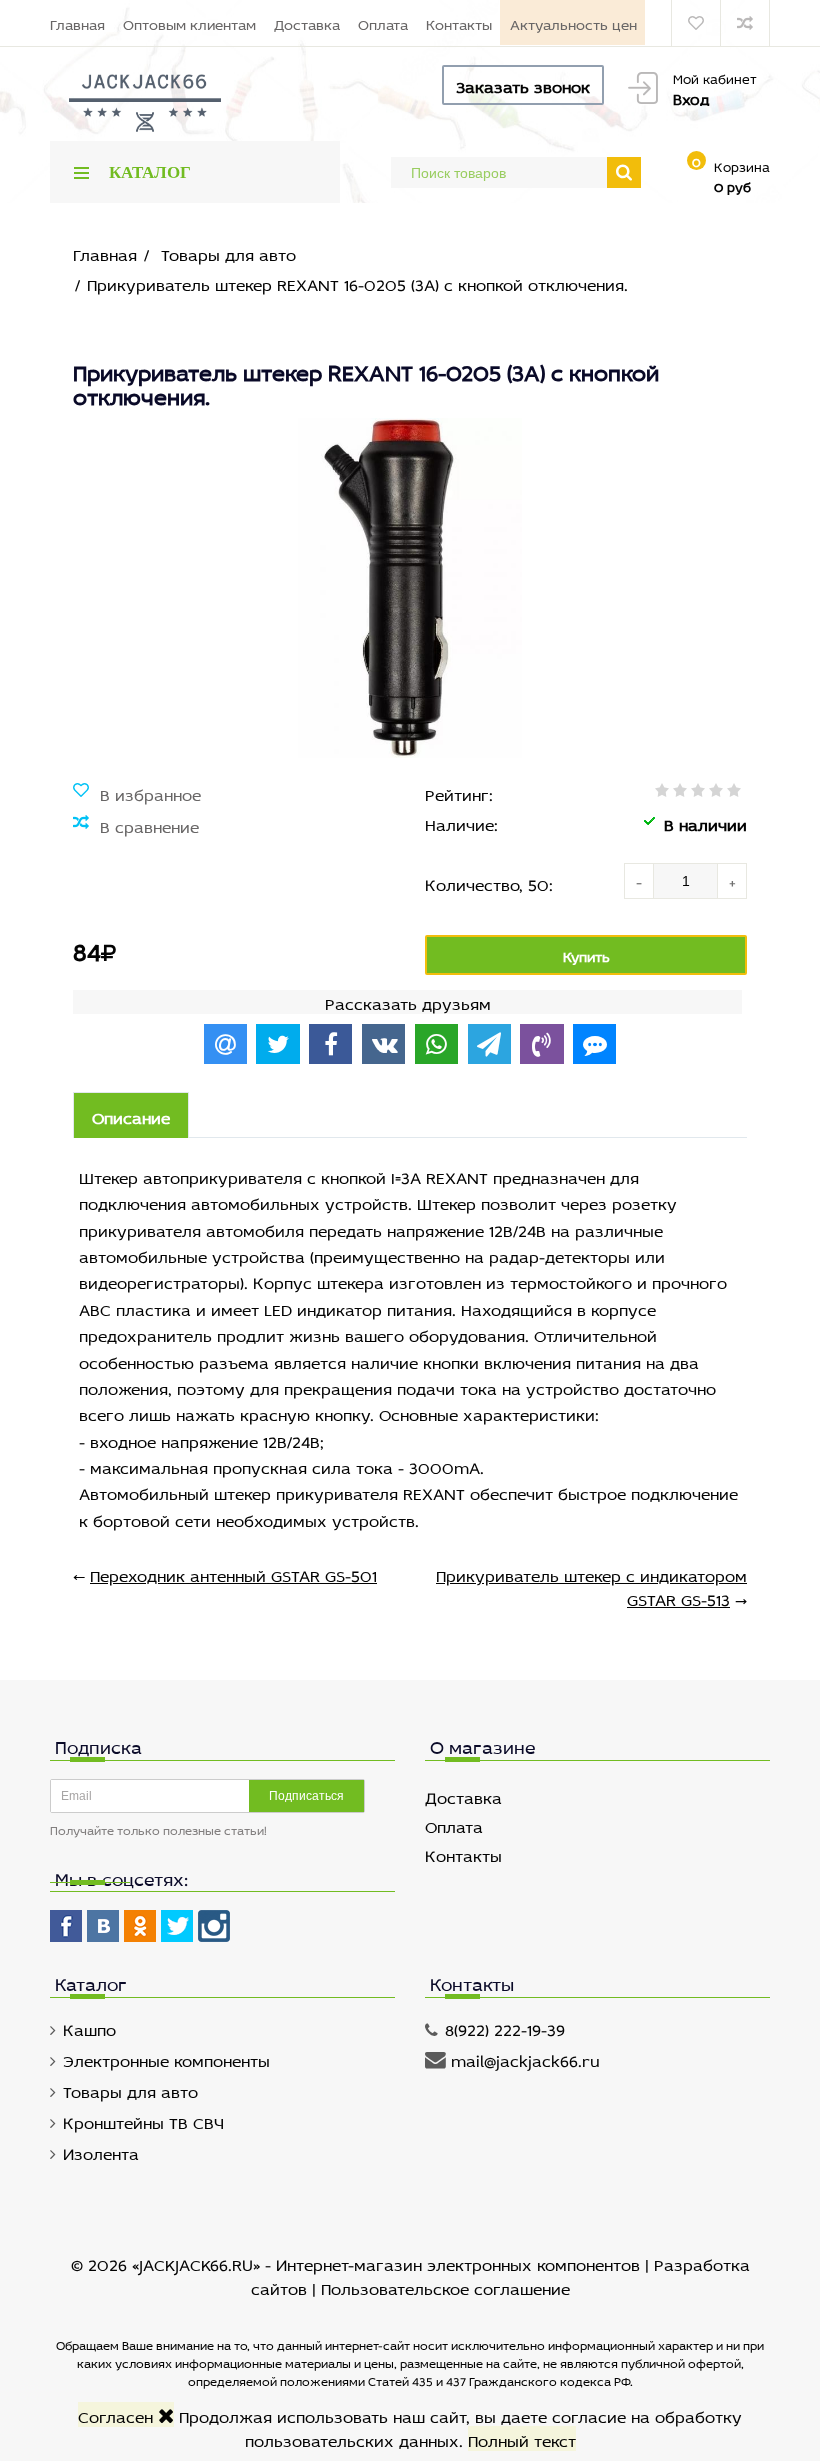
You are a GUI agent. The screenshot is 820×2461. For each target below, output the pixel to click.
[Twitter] (177, 1926)
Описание (131, 1115)
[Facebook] (66, 1926)
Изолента (101, 2151)
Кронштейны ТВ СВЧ (143, 2120)
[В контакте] (103, 1926)
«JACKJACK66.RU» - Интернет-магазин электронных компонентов (388, 2262)
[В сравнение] (136, 825)
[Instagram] (214, 1926)
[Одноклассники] (140, 1926)
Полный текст (522, 2438)
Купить (586, 954)
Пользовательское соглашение (445, 2286)
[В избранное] (137, 793)
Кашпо (89, 2027)
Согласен (118, 2414)
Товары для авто (130, 2089)
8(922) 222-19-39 (505, 2027)
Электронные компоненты (166, 2058)
